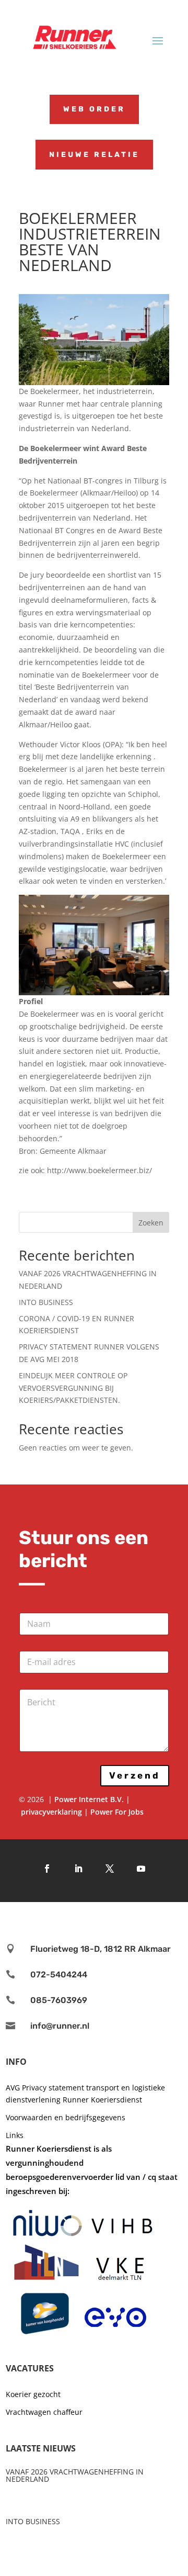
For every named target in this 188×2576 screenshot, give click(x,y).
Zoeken (151, 1223)
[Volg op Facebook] (47, 1869)
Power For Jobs (117, 1812)
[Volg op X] (110, 1869)
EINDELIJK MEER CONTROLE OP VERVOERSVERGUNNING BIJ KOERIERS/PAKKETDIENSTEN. (73, 1388)
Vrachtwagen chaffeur (44, 2412)
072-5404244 (59, 1975)
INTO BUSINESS (46, 1302)
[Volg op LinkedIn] (78, 1869)
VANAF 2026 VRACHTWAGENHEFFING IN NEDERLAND (75, 2475)
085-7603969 (59, 2000)
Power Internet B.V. (89, 1799)
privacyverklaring (51, 1812)
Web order (94, 109)
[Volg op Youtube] (141, 1869)
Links (15, 2135)
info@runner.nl (60, 2026)
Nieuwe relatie (94, 155)
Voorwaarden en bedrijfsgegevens (66, 2117)
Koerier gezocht (33, 2394)
